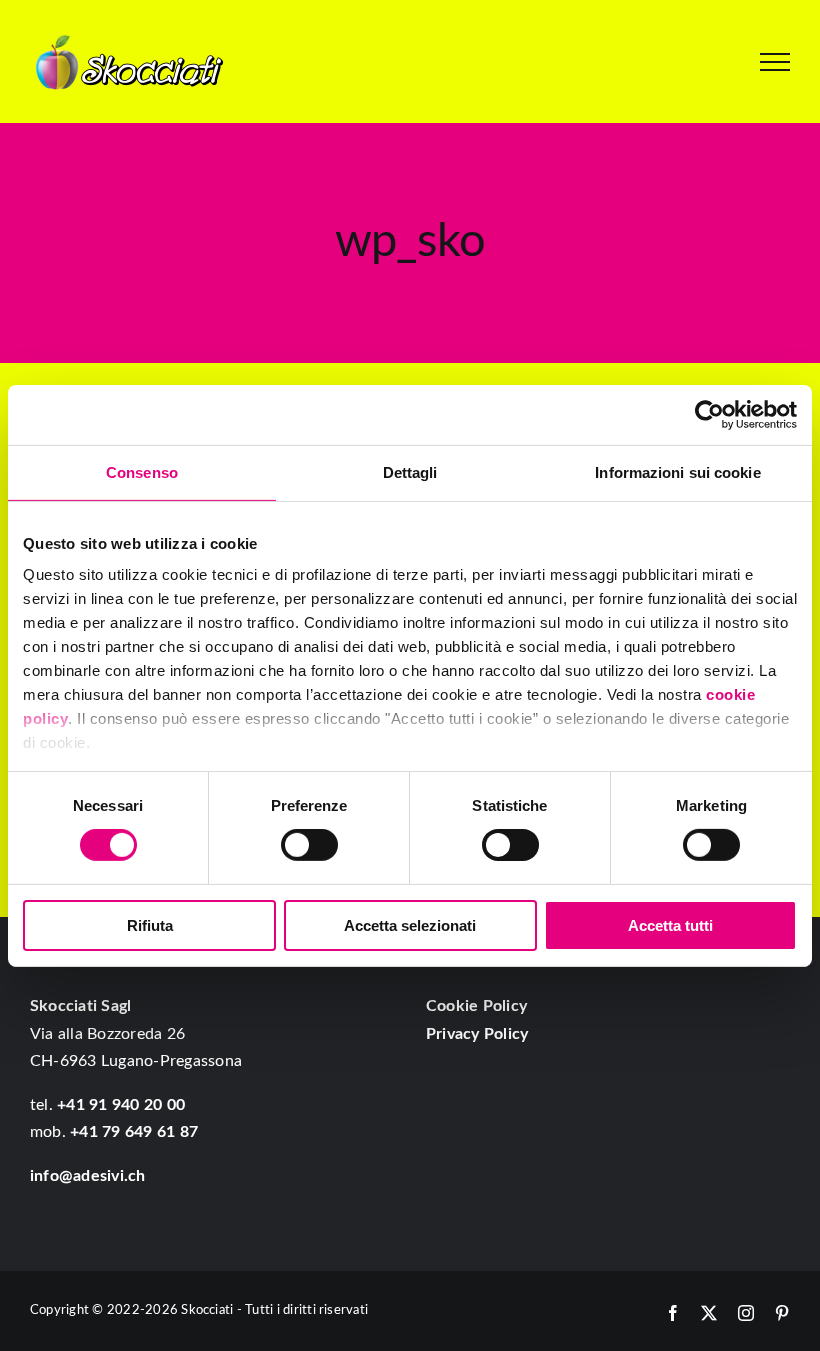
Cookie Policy (476, 1006)
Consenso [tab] (142, 471)
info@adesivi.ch (88, 1176)
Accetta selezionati (410, 925)
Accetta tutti (670, 925)
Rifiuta (150, 925)
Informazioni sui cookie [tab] (677, 471)
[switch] (309, 845)
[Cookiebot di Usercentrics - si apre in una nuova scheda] (709, 414)
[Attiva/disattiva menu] (775, 62)
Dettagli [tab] (410, 471)
